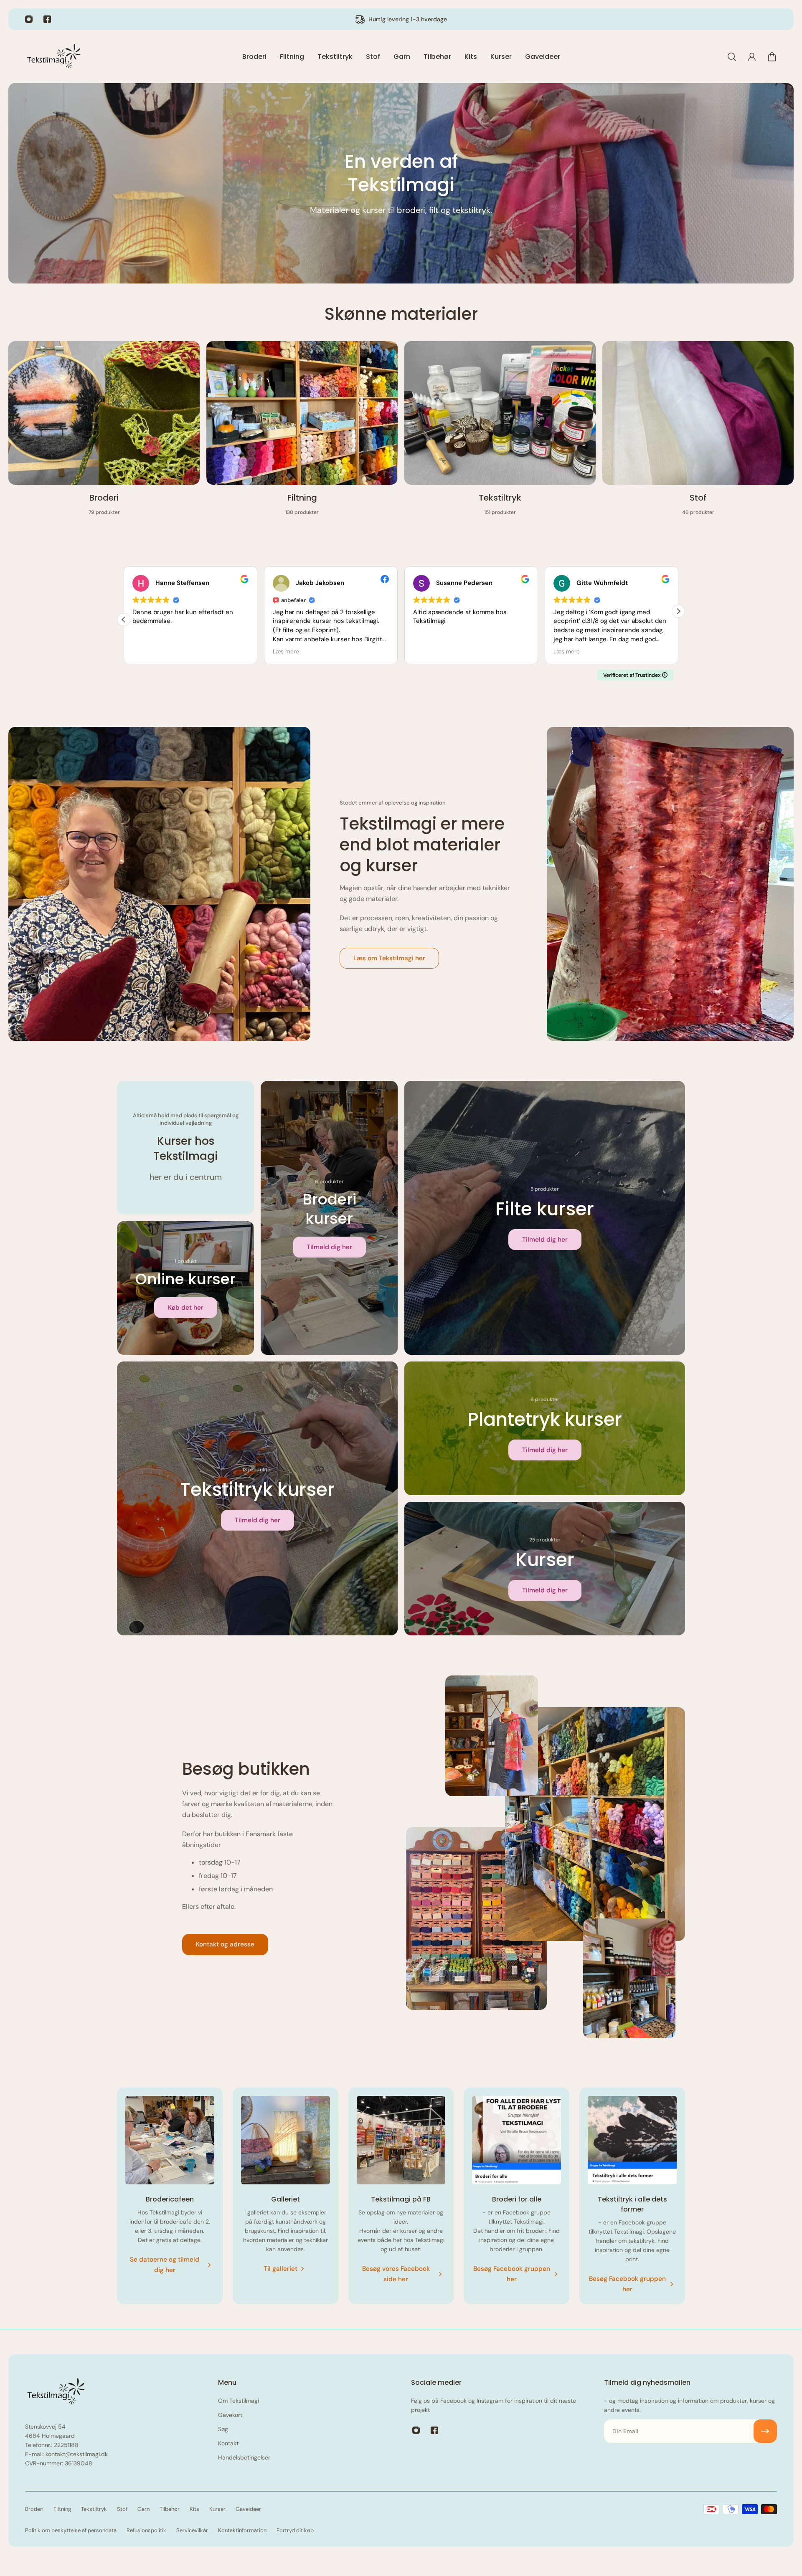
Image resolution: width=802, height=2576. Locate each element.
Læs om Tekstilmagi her (389, 958)
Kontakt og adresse (225, 1944)
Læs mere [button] (146, 652)
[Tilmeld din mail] (765, 2431)
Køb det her (186, 1308)
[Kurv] (772, 57)
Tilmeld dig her (329, 1247)
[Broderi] (104, 433)
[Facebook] (47, 19)
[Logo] (54, 57)
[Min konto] (752, 57)
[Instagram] (29, 19)
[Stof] (698, 433)
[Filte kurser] (545, 1218)
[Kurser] (545, 1569)
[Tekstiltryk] (500, 433)
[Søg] (732, 57)
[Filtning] (302, 433)
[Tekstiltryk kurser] (257, 1498)
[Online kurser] (185, 1288)
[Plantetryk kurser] (545, 1428)
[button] (678, 611)
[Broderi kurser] (329, 1218)
